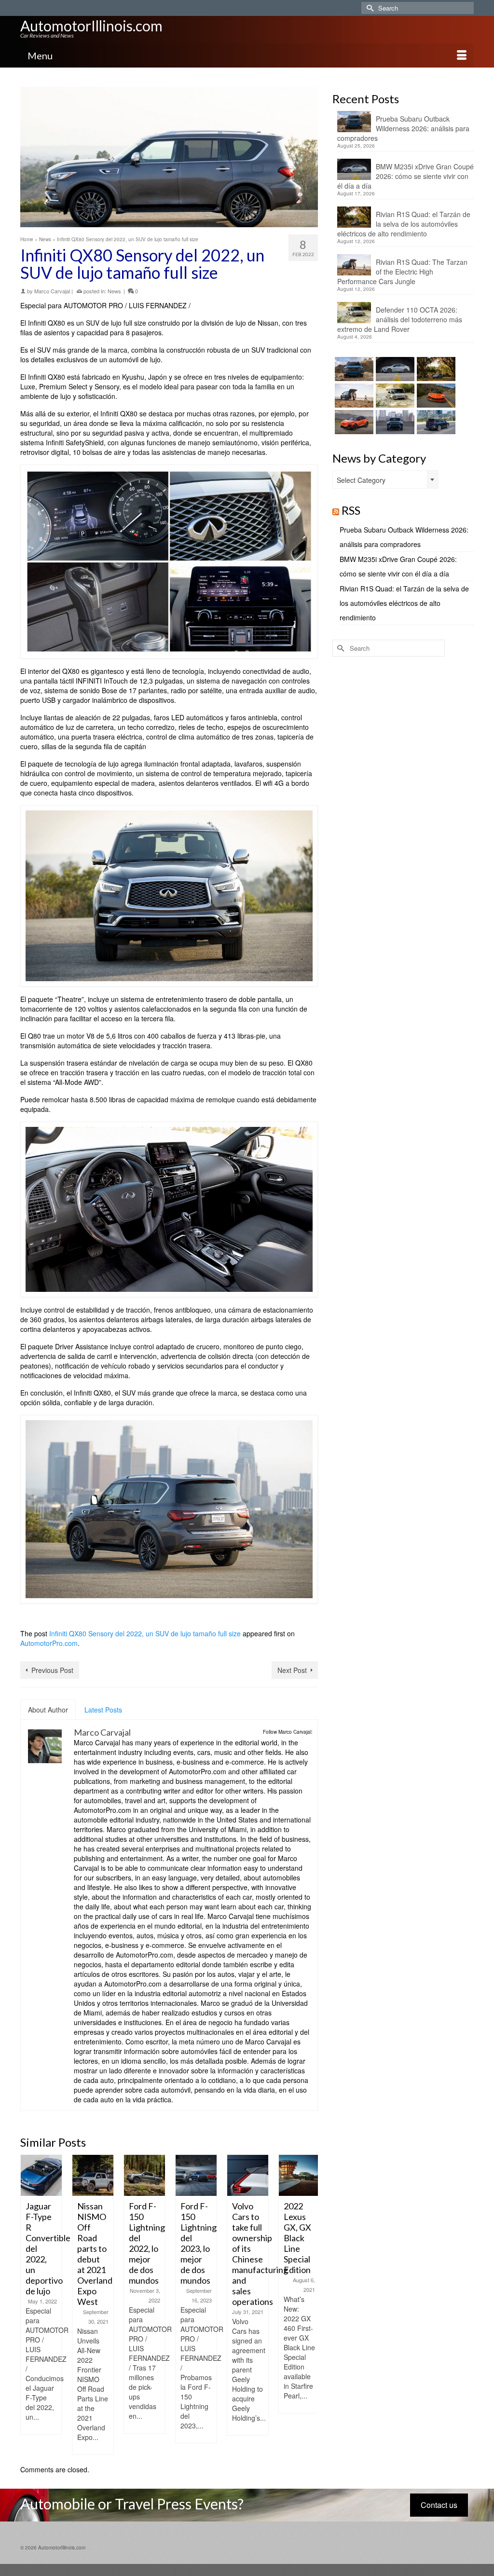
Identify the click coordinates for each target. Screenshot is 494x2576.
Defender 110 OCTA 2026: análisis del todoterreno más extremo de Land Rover (400, 319)
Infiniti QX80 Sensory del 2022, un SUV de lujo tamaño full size (145, 1633)
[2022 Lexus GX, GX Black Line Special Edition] (263, 2175)
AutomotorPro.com (49, 1643)
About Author (48, 1710)
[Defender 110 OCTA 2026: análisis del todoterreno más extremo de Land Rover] (394, 396)
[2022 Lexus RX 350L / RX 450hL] (315, 2172)
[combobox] (385, 480)
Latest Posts (103, 1710)
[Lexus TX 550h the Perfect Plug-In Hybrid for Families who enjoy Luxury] (435, 422)
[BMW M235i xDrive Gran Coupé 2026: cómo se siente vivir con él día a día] (394, 369)
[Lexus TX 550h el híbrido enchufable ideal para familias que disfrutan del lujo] (394, 422)
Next (309, 2305)
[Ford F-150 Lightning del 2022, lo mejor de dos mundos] (108, 2175)
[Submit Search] (369, 8)
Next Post (292, 1670)
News (114, 291)
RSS (351, 510)
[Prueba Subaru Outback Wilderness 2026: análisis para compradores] (353, 369)
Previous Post (52, 1670)
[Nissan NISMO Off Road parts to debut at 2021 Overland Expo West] (57, 2175)
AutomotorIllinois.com (91, 26)
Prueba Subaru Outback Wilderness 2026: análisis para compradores (403, 128)
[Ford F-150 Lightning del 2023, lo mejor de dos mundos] (160, 2175)
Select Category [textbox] (361, 480)
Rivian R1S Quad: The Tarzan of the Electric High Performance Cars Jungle (402, 272)
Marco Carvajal (52, 291)
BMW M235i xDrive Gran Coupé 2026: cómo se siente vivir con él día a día (405, 176)
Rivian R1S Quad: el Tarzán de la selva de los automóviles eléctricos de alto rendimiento (404, 224)
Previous (29, 2305)
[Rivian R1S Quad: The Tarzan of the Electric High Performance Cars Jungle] (353, 396)
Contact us (439, 2505)
